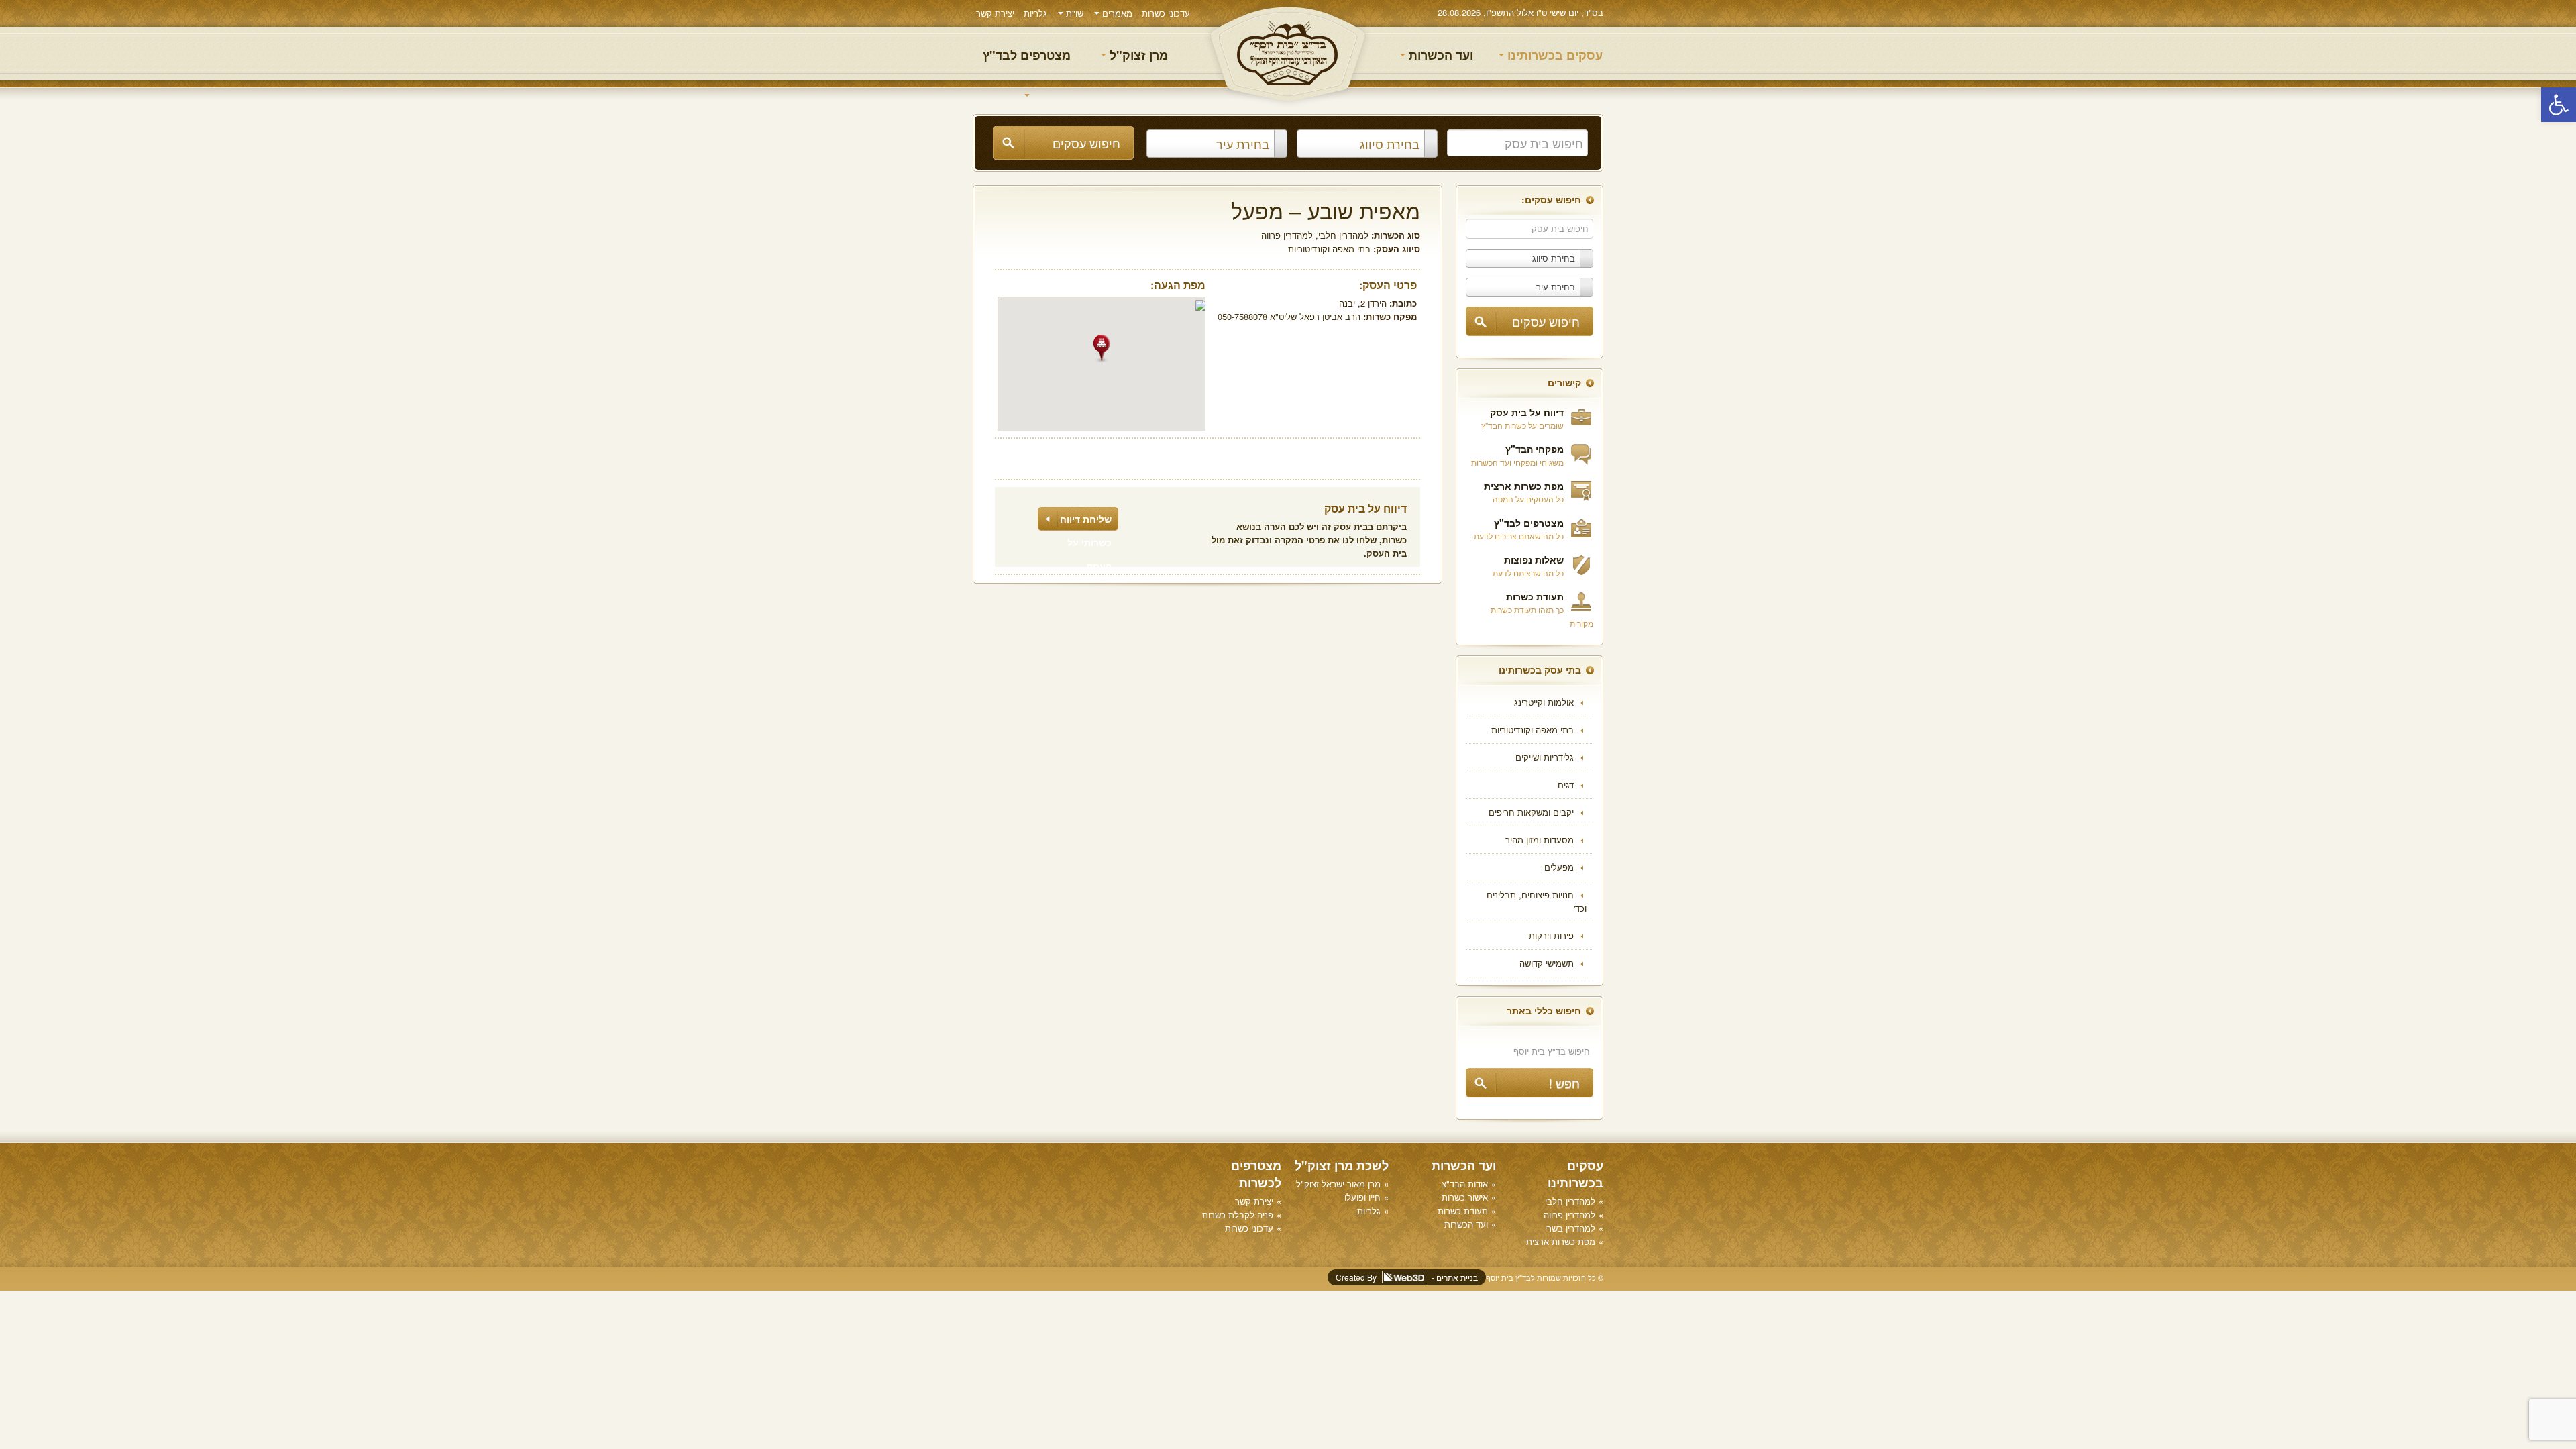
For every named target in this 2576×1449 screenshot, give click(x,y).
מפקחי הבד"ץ (1535, 449)
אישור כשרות (1465, 1197)
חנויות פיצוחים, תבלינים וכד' (1537, 901)
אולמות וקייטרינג (1544, 702)
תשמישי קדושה (1547, 963)
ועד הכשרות (1439, 55)
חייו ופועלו (1362, 1197)
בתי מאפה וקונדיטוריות (1533, 730)
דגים (1566, 785)
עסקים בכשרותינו (1553, 55)
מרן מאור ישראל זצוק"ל (1338, 1184)
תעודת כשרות (1535, 596)
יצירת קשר (995, 13)
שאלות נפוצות (1534, 559)
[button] (2559, 105)
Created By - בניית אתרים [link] (1407, 1277)
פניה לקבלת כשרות (1238, 1215)
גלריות (1035, 13)
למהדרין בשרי (1570, 1228)
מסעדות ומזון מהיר (1540, 840)
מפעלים (1559, 867)
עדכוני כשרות (1166, 13)
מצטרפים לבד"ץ (1027, 55)
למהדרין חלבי (1343, 235)
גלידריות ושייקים (1545, 757)
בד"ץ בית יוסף (1288, 54)
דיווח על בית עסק (1527, 412)
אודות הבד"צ (1465, 1184)
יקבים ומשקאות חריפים (1531, 812)
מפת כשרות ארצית (1524, 486)
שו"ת (1073, 13)
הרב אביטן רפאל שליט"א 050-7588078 (1289, 316)
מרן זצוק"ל (1137, 55)
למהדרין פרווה (1287, 235)
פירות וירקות (1551, 935)
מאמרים (1116, 13)
